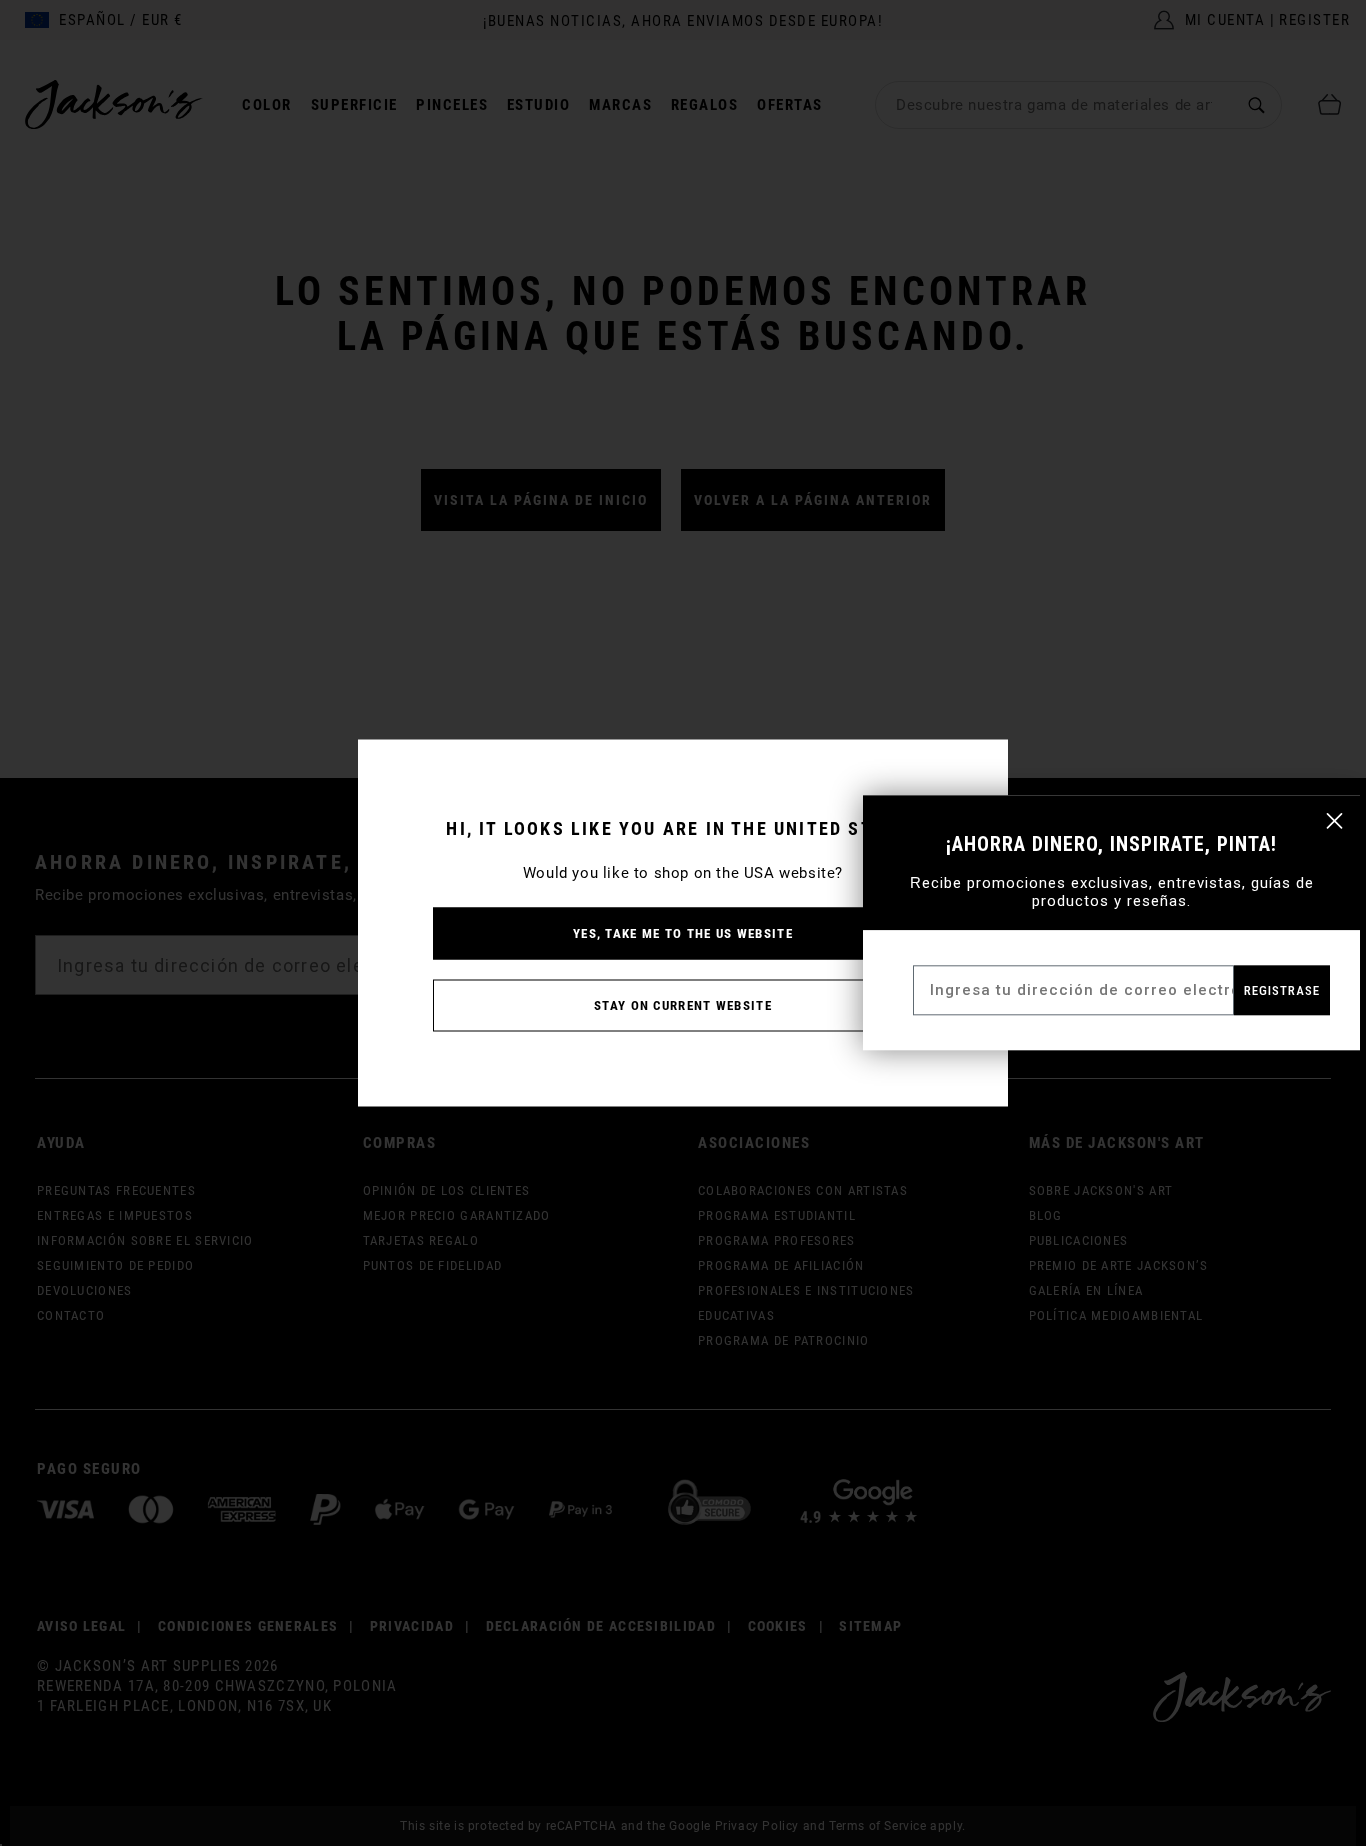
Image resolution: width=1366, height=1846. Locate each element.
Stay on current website (683, 1005)
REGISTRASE (1282, 990)
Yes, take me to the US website (683, 933)
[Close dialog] (1334, 820)
